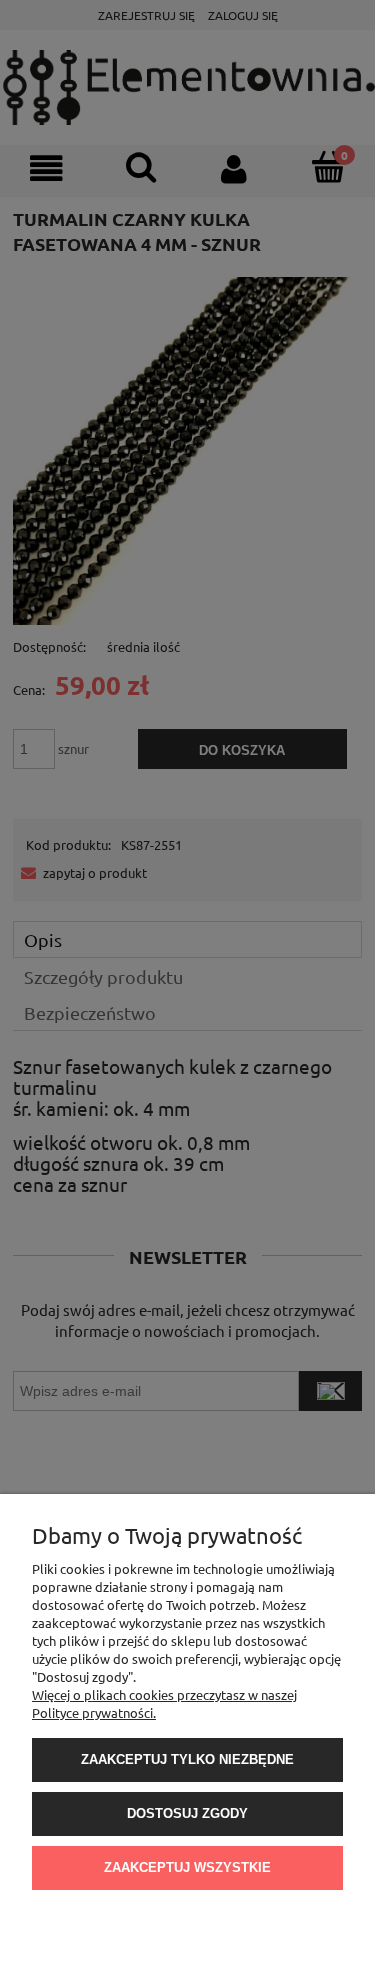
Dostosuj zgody (187, 1813)
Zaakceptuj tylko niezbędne (187, 1759)
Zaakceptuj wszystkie (187, 1867)
